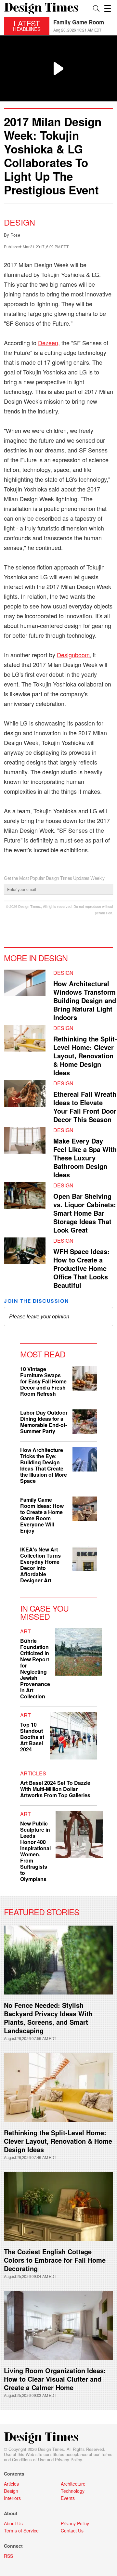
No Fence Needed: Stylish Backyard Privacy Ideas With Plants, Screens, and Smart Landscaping (48, 2018)
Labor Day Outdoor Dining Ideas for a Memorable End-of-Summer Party (44, 1422)
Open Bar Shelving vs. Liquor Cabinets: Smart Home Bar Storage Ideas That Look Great (85, 1213)
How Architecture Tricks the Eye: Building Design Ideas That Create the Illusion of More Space (44, 1465)
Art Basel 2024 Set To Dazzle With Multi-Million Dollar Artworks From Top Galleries (55, 1789)
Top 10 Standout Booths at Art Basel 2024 (32, 1737)
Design (19, 222)
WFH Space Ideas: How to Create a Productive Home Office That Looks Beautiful (81, 1268)
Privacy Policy (68, 2459)
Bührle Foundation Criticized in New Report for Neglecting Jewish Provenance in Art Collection (35, 1668)
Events (68, 2498)
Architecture (73, 2484)
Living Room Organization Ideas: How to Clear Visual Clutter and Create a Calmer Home (55, 2379)
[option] (83, 26)
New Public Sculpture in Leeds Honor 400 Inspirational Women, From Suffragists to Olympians (35, 1851)
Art (26, 1631)
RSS (8, 2556)
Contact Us (72, 2530)
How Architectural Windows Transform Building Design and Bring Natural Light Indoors (85, 1000)
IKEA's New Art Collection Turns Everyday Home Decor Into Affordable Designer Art (40, 1565)
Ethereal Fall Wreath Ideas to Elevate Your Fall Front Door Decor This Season (85, 1107)
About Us (13, 2523)
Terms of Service (21, 2530)
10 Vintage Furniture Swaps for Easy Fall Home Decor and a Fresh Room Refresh (43, 1381)
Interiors (12, 2498)
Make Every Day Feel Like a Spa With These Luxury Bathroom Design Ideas (85, 1158)
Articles (33, 1773)
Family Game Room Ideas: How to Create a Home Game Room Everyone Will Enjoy (42, 1515)
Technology (73, 2491)
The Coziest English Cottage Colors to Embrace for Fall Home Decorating (55, 2260)
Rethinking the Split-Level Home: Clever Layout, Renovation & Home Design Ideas (85, 1056)
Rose (15, 235)
